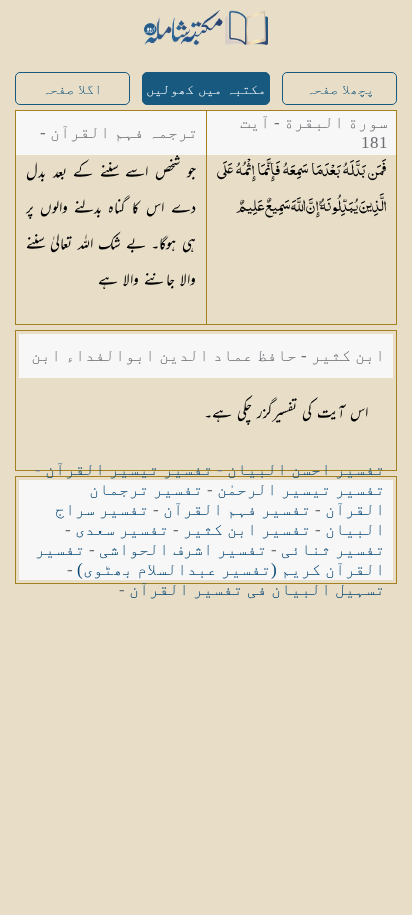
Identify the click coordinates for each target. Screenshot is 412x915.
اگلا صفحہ (72, 89)
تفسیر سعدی (122, 529)
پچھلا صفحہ (340, 89)
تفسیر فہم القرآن (237, 509)
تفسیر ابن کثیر (247, 529)
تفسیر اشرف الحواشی (183, 549)
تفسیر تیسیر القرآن (129, 469)
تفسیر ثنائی (333, 549)
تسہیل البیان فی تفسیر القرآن (257, 589)
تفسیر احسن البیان (306, 469)
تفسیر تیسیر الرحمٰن (301, 489)
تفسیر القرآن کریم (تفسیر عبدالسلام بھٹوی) (210, 559)
